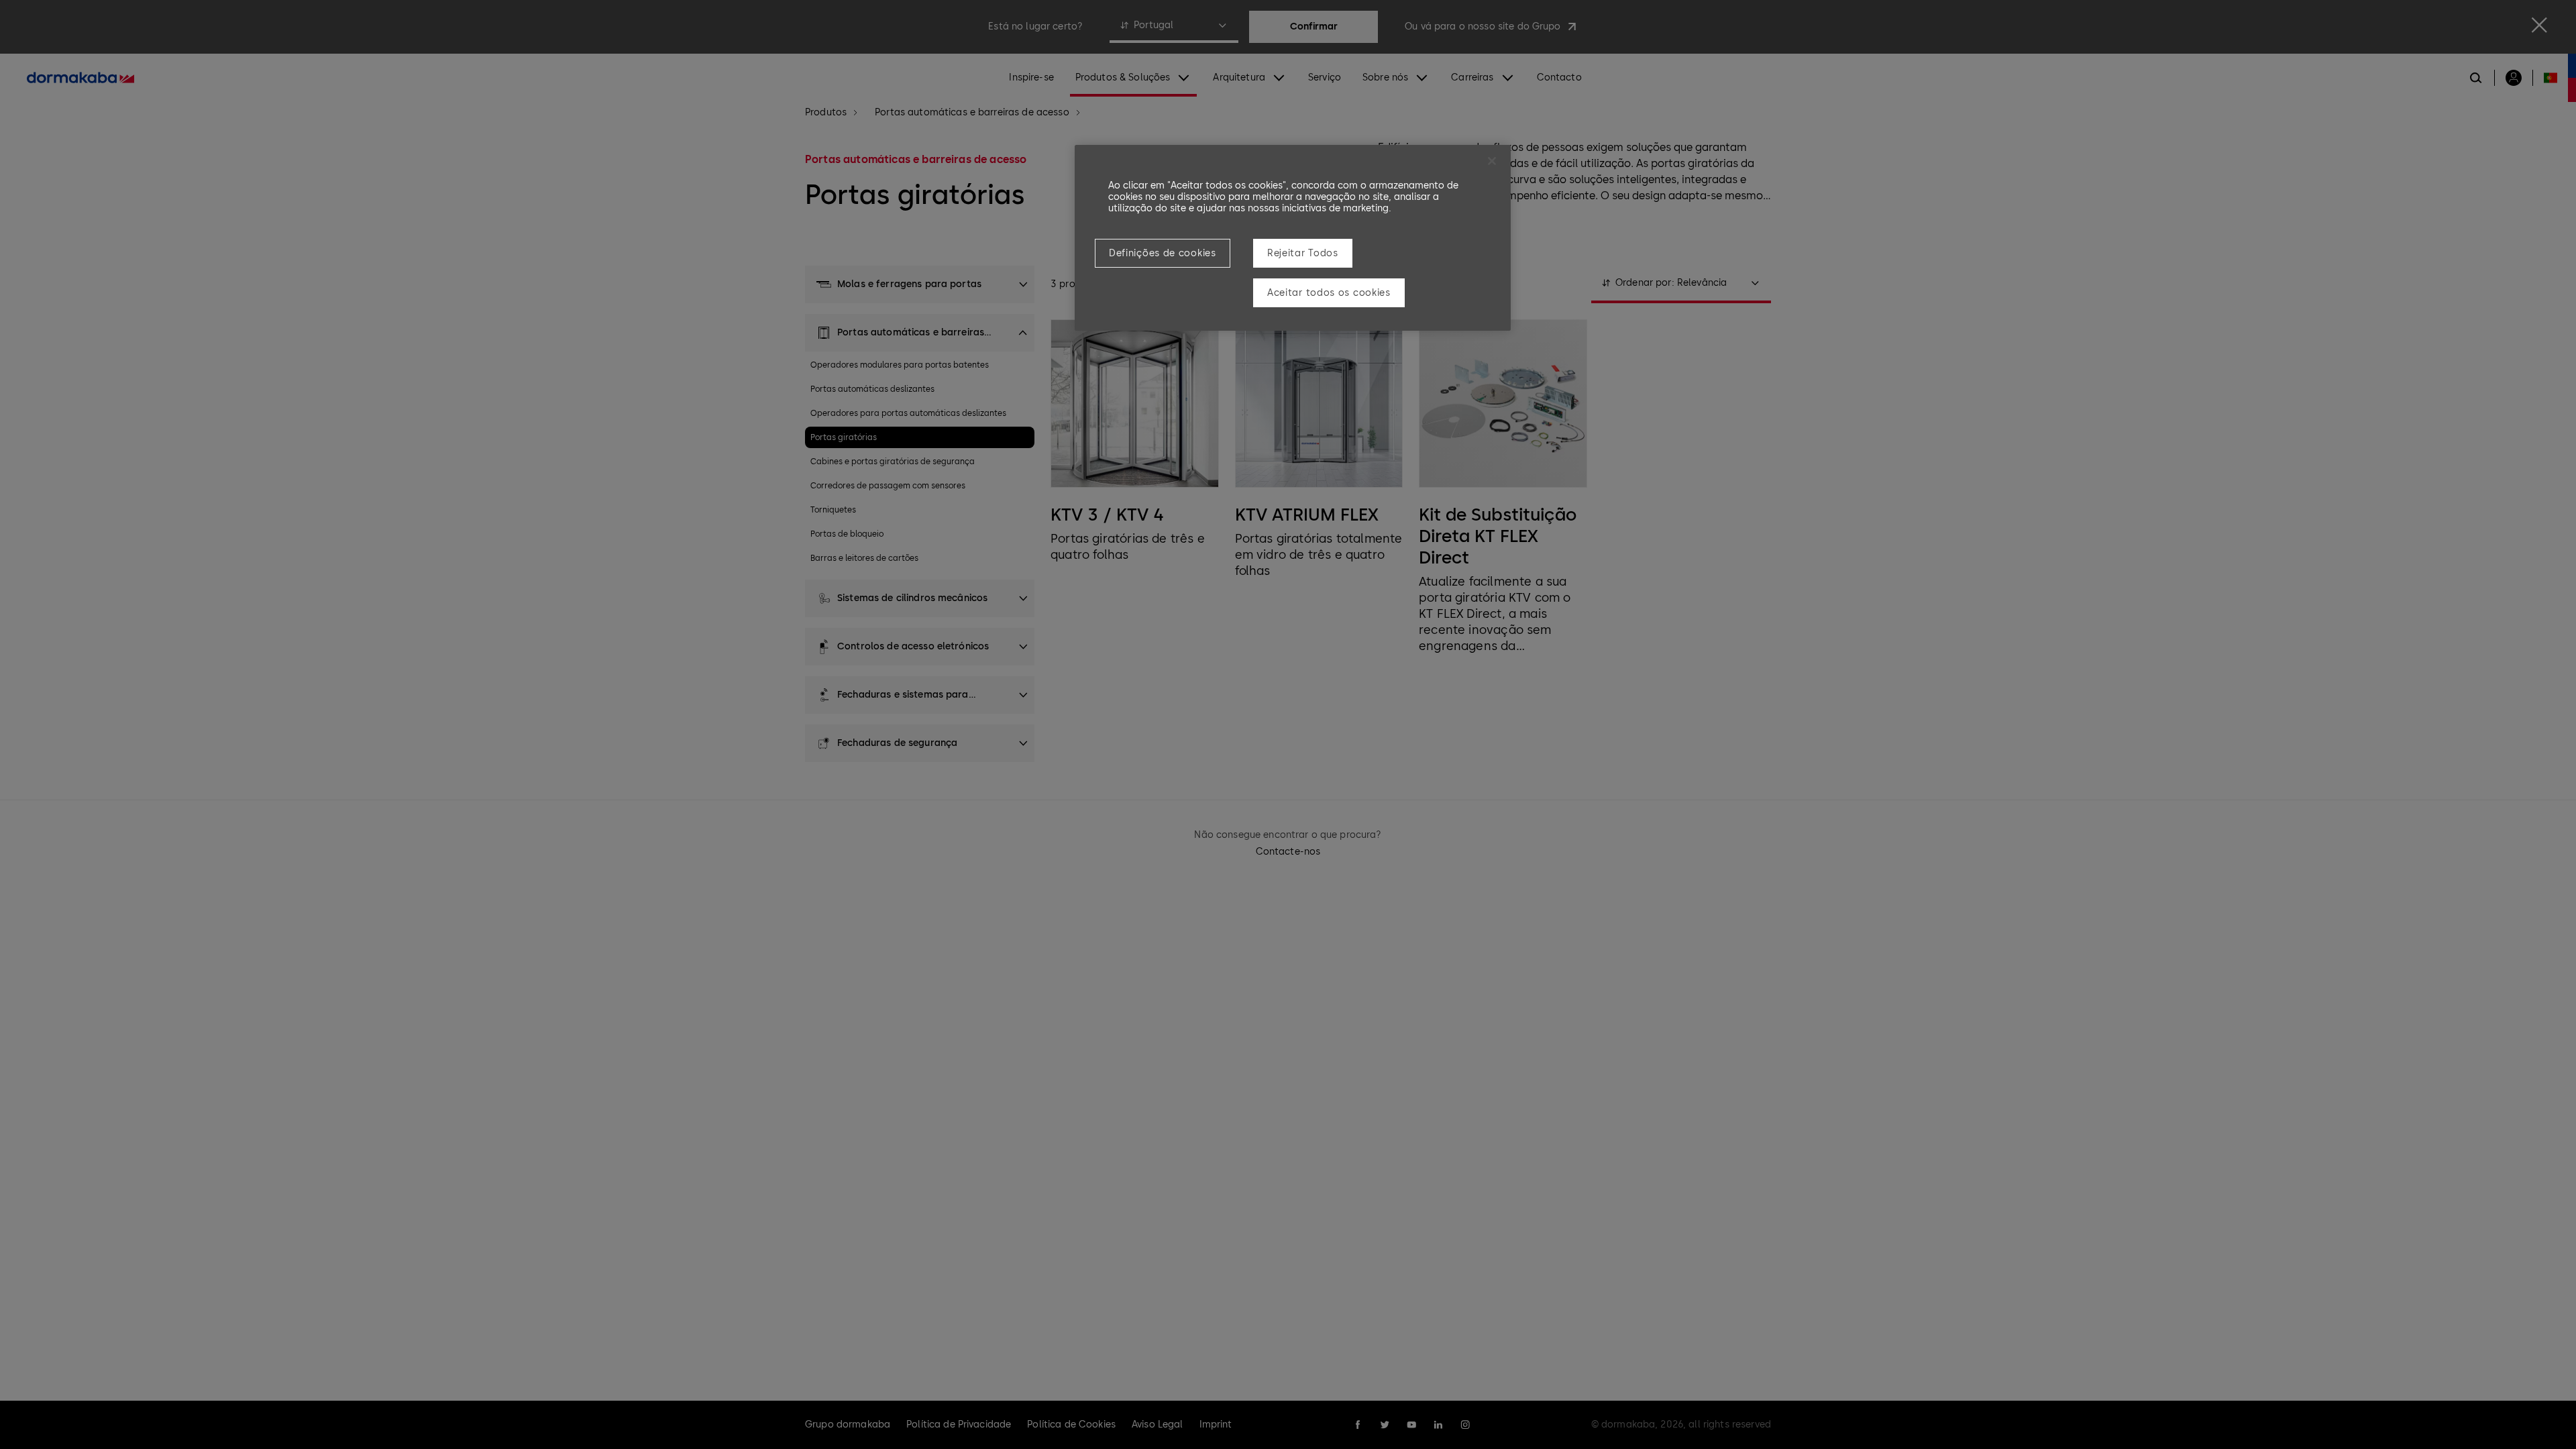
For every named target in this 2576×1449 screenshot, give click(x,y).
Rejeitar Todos (1303, 253)
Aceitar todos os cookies (1329, 293)
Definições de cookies (1163, 253)
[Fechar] (1492, 161)
